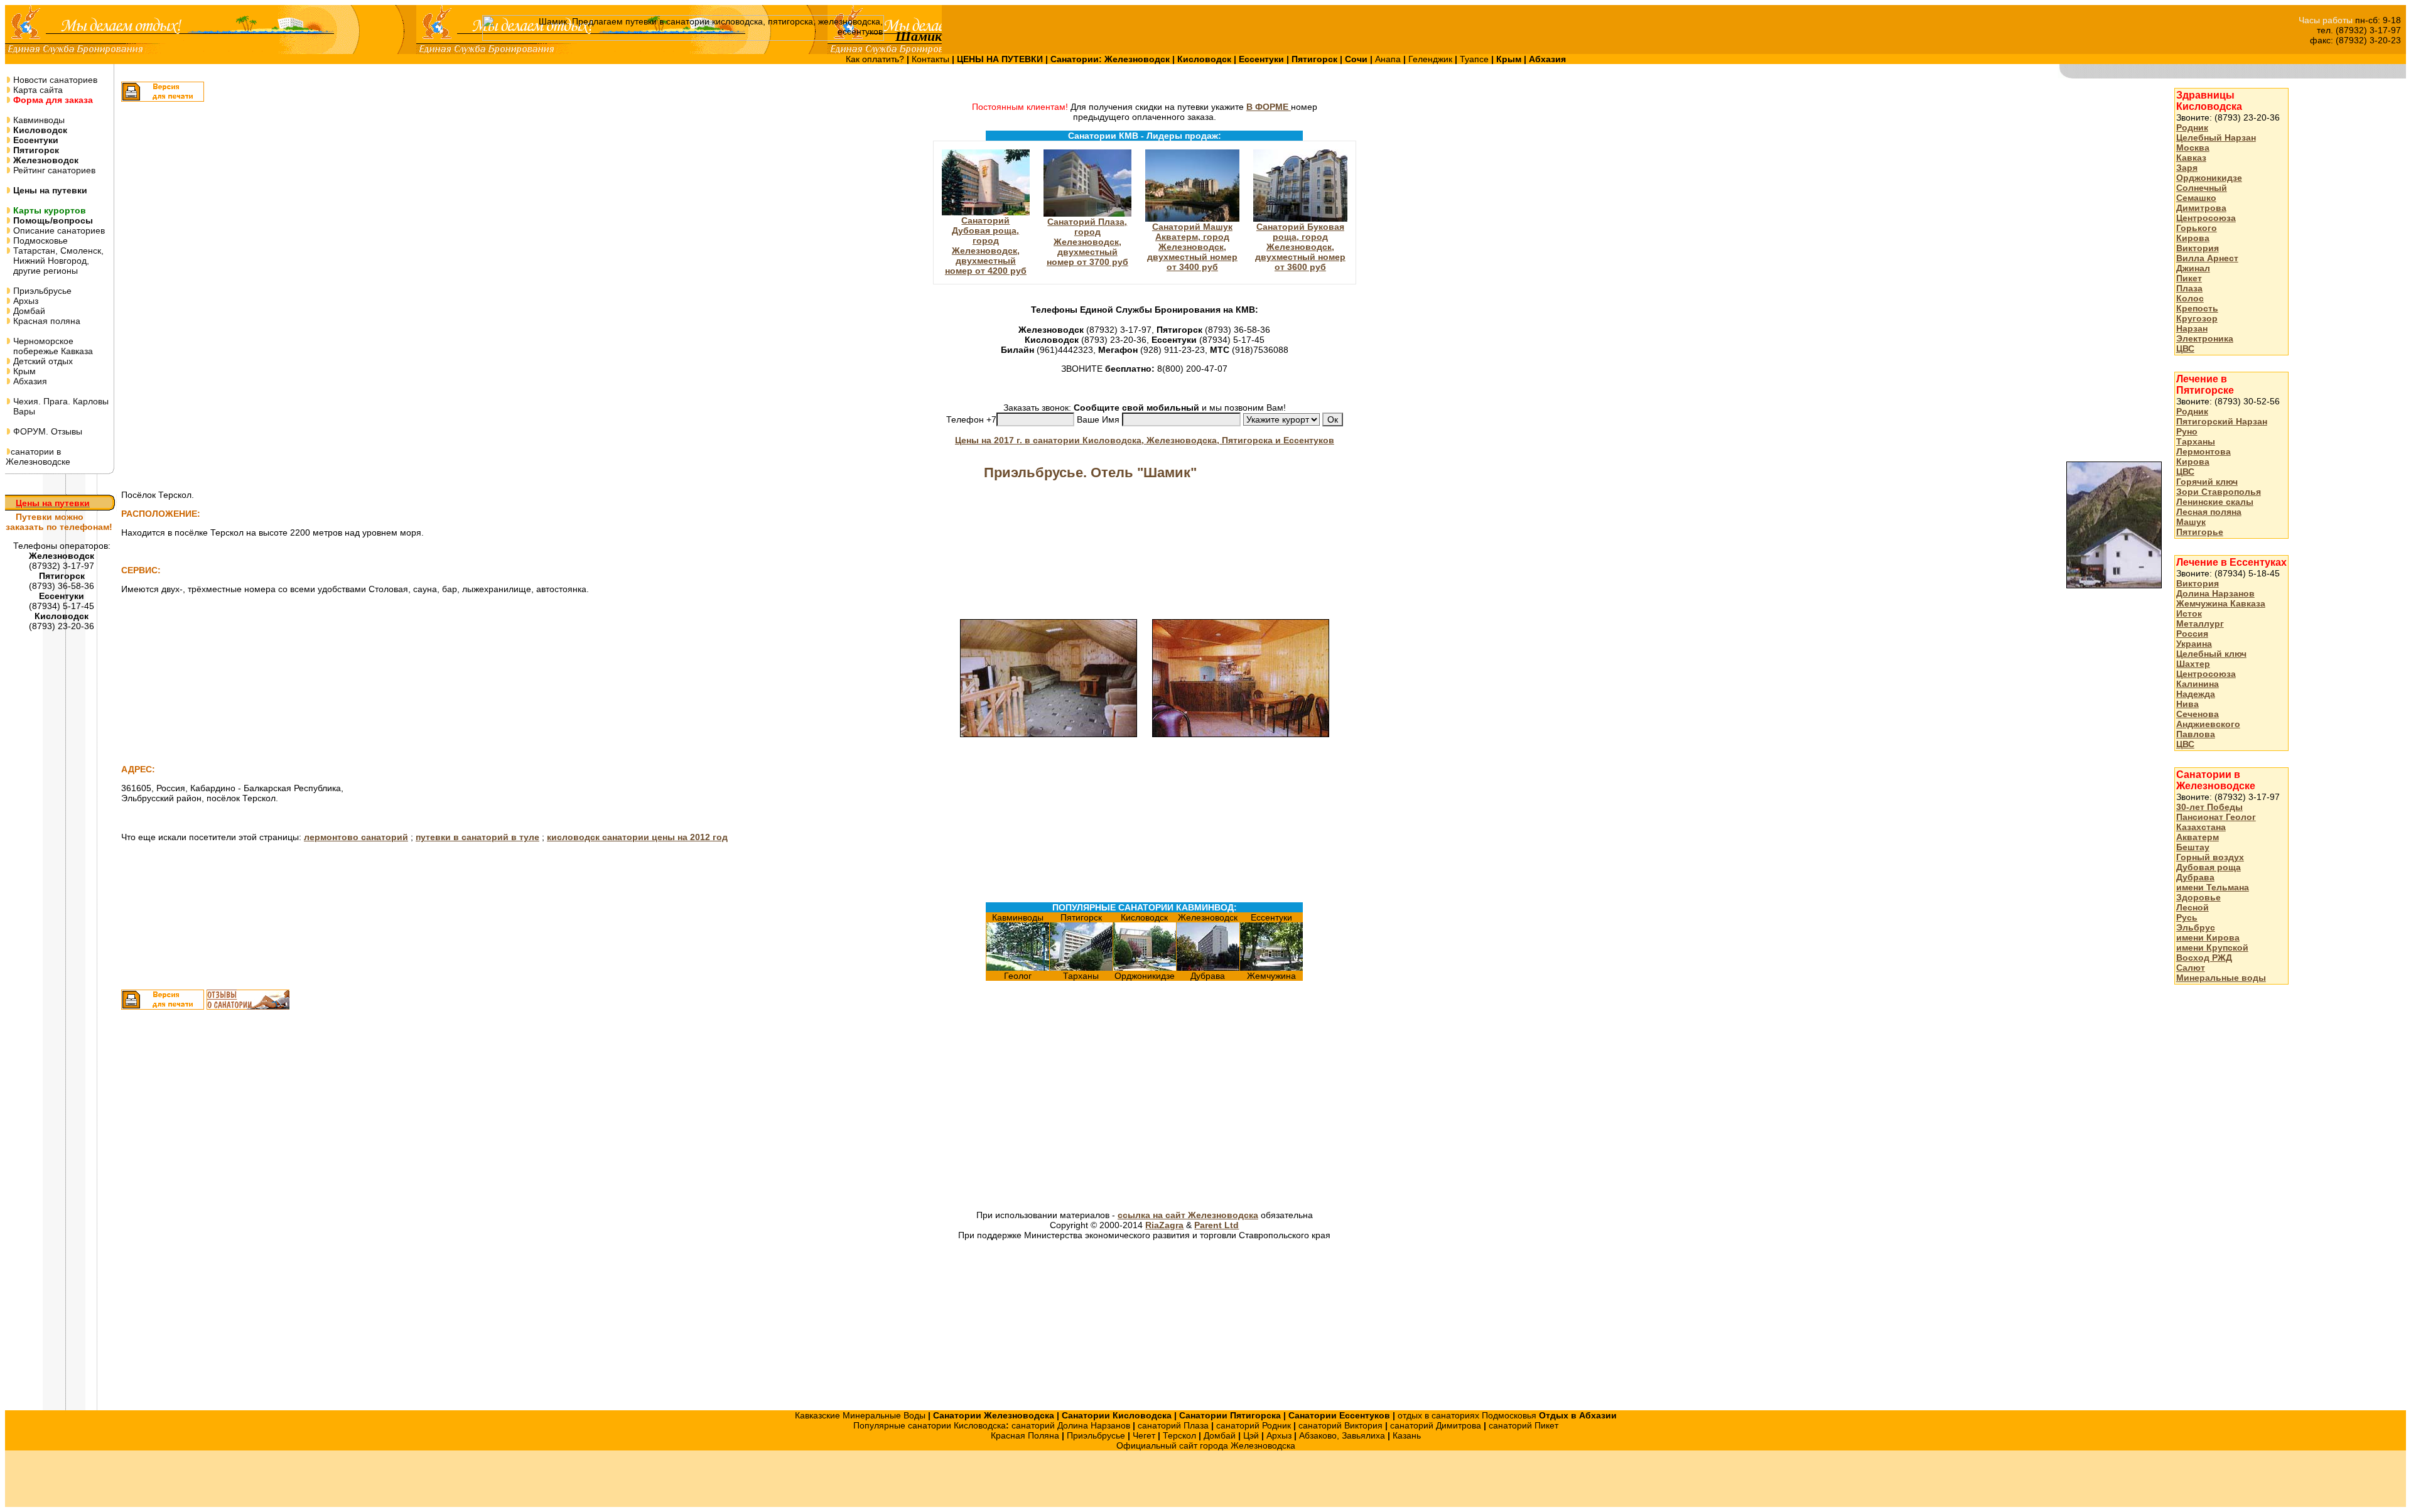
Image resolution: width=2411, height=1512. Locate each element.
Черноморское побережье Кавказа (49, 346)
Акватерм (2198, 837)
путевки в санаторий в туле (477, 837)
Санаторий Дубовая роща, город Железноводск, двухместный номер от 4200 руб (986, 246)
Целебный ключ (2211, 654)
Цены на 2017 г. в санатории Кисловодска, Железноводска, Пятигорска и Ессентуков (1145, 440)
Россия (2192, 634)
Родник (2192, 127)
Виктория (2198, 248)
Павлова (2196, 734)
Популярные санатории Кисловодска (930, 1425)
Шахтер (2193, 664)
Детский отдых (42, 361)
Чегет (1144, 1435)
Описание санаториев (58, 230)
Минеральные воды (2221, 978)
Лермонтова (2203, 451)
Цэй (1251, 1435)
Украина (2194, 644)
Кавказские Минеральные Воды (860, 1415)
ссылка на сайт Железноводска (1188, 1215)
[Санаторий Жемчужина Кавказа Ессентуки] (1271, 968)
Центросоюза (2206, 218)
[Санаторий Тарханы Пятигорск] (1081, 968)
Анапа (1389, 59)
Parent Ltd (1216, 1225)
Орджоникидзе (2209, 178)
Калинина (2198, 684)
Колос (2190, 298)
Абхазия (29, 381)
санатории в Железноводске (38, 456)
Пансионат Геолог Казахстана (2216, 822)
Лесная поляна (2209, 512)
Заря (2187, 168)
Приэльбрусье (41, 291)
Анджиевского (2208, 724)
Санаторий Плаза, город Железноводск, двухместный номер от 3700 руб (1087, 242)
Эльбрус (2196, 927)
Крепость (2197, 308)
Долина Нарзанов (2215, 593)
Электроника (2205, 338)
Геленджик (1432, 59)
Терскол (1179, 1435)
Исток (2189, 613)
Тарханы (2196, 441)
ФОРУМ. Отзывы (46, 431)
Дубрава (2195, 877)
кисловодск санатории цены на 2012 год (637, 837)
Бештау (2193, 847)
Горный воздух (2210, 857)
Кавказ (2191, 158)
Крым (23, 371)
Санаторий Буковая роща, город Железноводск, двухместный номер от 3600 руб (1300, 247)
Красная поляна (46, 321)
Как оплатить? (876, 59)
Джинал (2193, 268)
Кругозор (2197, 318)
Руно (2187, 431)
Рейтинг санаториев (53, 170)
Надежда (2196, 694)
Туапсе (1474, 59)
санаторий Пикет (1524, 1425)
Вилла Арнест (2207, 258)
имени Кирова (2208, 937)
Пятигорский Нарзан (2222, 421)
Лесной (2193, 907)
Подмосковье (39, 240)
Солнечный (2202, 188)
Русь (2187, 917)
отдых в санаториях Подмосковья (1467, 1415)
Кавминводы (38, 120)
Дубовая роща (2209, 867)
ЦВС (2185, 348)
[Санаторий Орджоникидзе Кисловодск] (1145, 968)
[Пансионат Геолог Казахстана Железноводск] (1018, 968)
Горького (2197, 228)
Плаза (2189, 288)
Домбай (28, 311)
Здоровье (2198, 897)
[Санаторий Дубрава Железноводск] (1208, 968)
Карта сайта (37, 90)
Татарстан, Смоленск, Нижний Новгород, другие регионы (55, 261)
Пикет (2189, 278)
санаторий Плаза (1173, 1425)
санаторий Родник (1254, 1425)
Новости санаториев (54, 80)
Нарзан (2192, 328)
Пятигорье (2200, 532)
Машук (2191, 522)
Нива (2187, 704)
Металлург (2200, 624)
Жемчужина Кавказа (2221, 603)
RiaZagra (1164, 1225)
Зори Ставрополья (2219, 492)
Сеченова (2198, 714)
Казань (1407, 1435)
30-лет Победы (2209, 807)
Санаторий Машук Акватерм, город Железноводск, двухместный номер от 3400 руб (1192, 247)
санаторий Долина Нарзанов (1071, 1425)
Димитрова (2201, 208)
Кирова (2193, 238)
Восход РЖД (2204, 958)
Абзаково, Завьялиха (1342, 1435)
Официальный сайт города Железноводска (1206, 1445)
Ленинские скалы (2215, 502)
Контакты (932, 59)
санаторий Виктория (1340, 1425)
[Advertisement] (1001, 1111)
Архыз (24, 301)
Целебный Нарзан (2216, 138)
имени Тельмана (2213, 887)
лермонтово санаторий (356, 837)
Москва (2193, 148)
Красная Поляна (1025, 1435)
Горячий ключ (2207, 482)
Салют (2191, 968)
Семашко (2196, 198)
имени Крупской (2212, 948)
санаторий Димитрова (1436, 1425)
